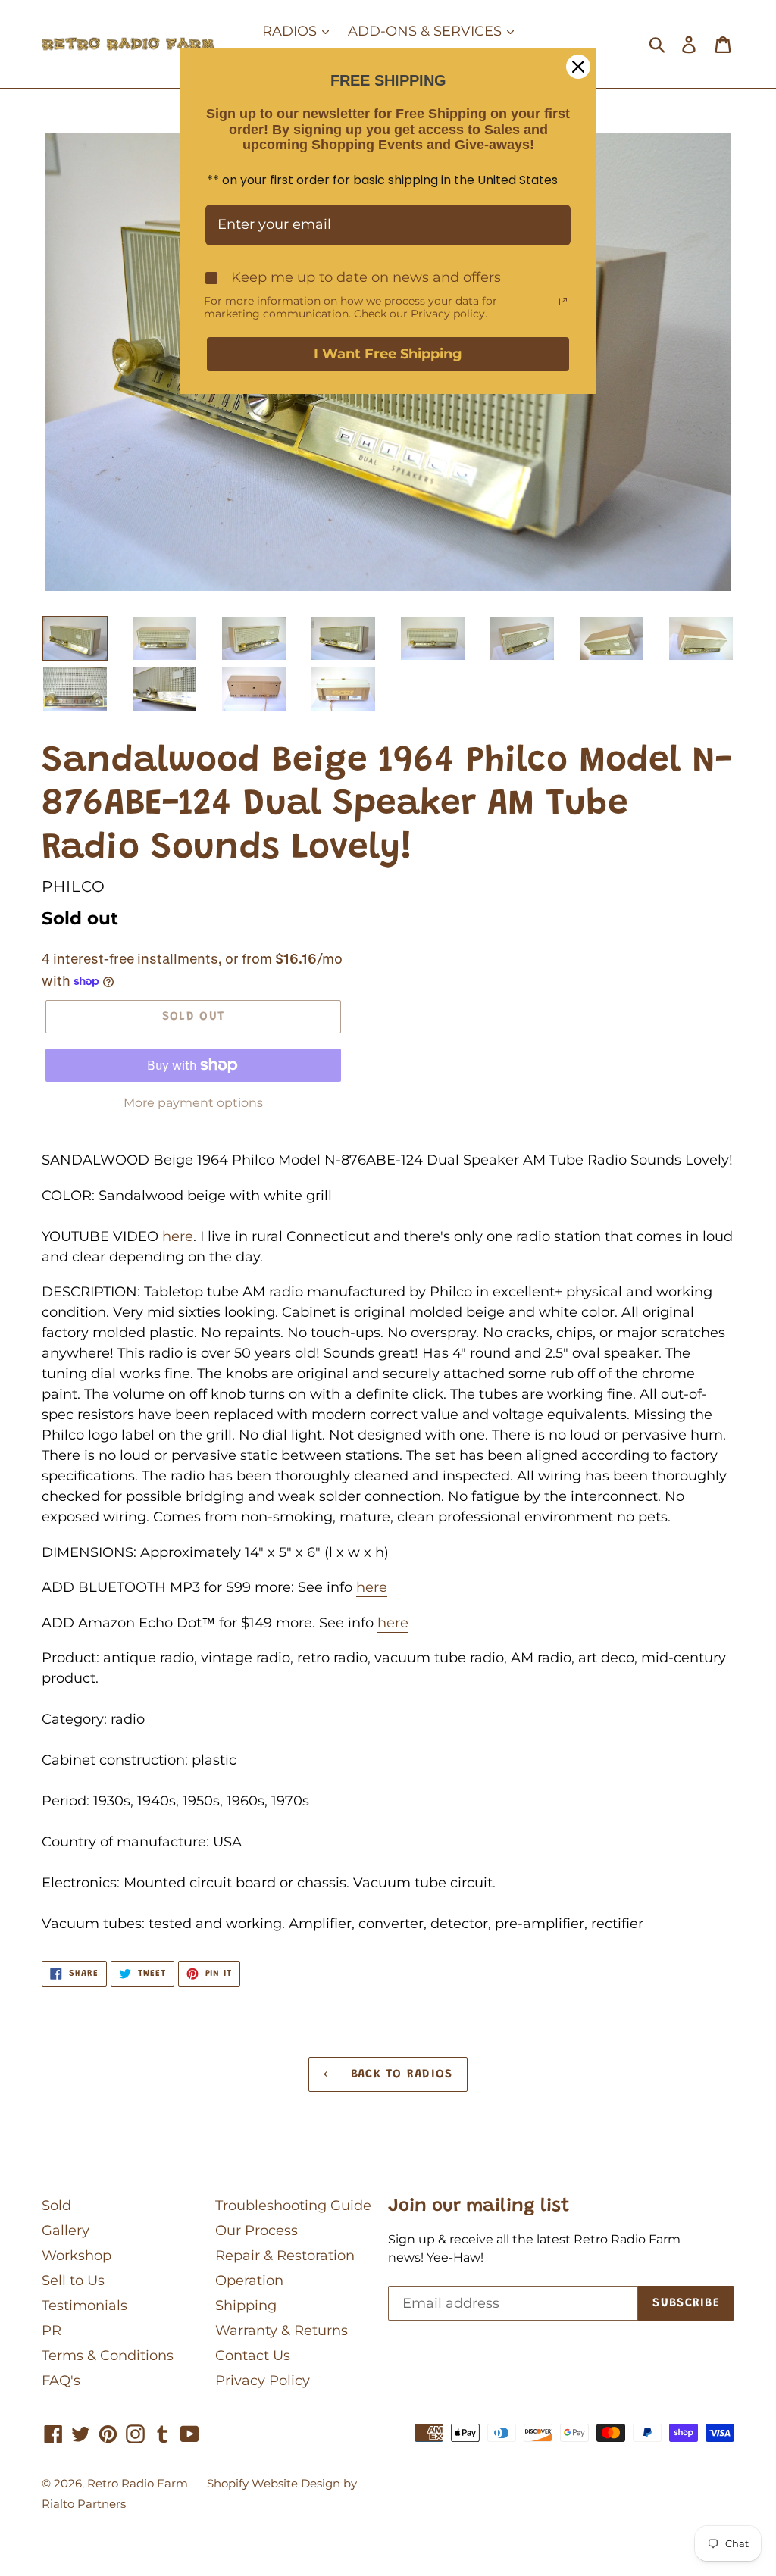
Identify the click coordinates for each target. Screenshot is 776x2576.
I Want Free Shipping (388, 354)
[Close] (578, 67)
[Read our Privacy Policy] (563, 302)
